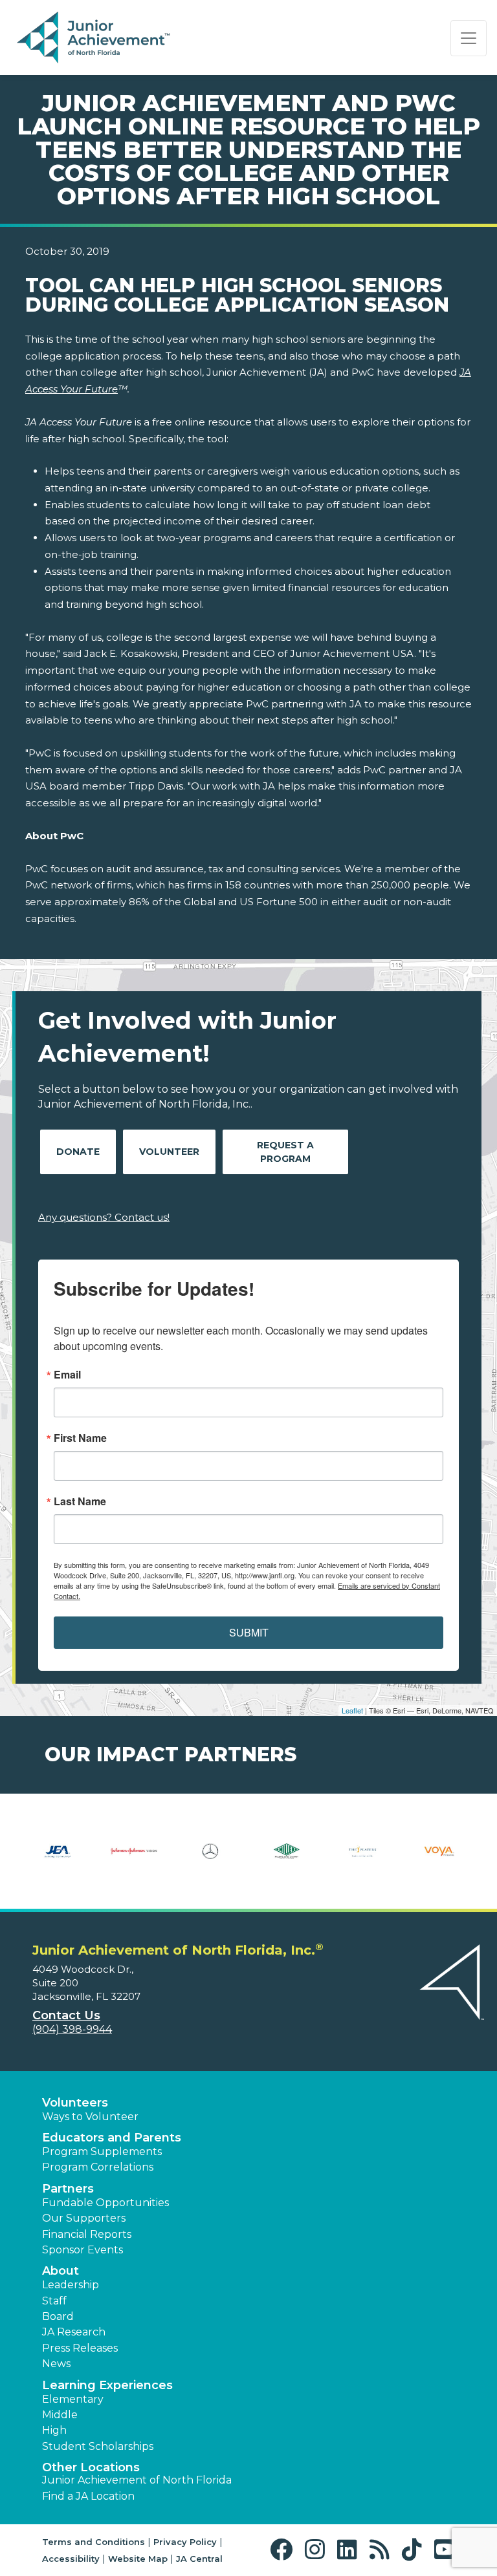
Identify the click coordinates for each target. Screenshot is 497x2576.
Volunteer (169, 1152)
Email (67, 1375)
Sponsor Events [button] (83, 2250)
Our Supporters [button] (84, 2218)
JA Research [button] (74, 2332)
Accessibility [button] (71, 2559)
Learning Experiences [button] (107, 2385)
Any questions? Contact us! (104, 1217)
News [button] (56, 2364)
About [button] (61, 2271)
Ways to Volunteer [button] (90, 2117)
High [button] (54, 2430)
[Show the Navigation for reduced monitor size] (469, 38)
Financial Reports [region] (87, 2234)
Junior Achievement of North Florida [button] (137, 2480)
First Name (80, 1438)
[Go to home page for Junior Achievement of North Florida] (95, 38)
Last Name (80, 1501)
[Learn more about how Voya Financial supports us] (439, 1860)
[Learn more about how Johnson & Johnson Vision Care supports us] (134, 1860)
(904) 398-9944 (72, 2029)
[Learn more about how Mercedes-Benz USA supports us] (210, 1860)
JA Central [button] (199, 2559)
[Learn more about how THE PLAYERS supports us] (363, 1860)
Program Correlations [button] (98, 2167)
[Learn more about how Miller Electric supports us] (287, 1860)
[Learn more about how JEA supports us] (58, 1860)
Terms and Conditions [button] (94, 2542)
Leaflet (352, 1710)
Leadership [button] (71, 2285)
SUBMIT (249, 1632)
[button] (284, 2550)
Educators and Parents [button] (112, 2138)
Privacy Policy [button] (185, 2542)
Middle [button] (60, 2415)
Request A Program (285, 1152)
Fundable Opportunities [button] (105, 2203)
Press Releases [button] (80, 2348)
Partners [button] (68, 2189)
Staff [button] (54, 2301)
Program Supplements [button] (102, 2152)
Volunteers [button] (75, 2103)
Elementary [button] (73, 2399)
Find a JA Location (88, 2496)
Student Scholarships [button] (98, 2446)
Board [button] (58, 2316)
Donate (78, 1152)
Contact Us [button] (66, 2015)
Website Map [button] (138, 2559)
